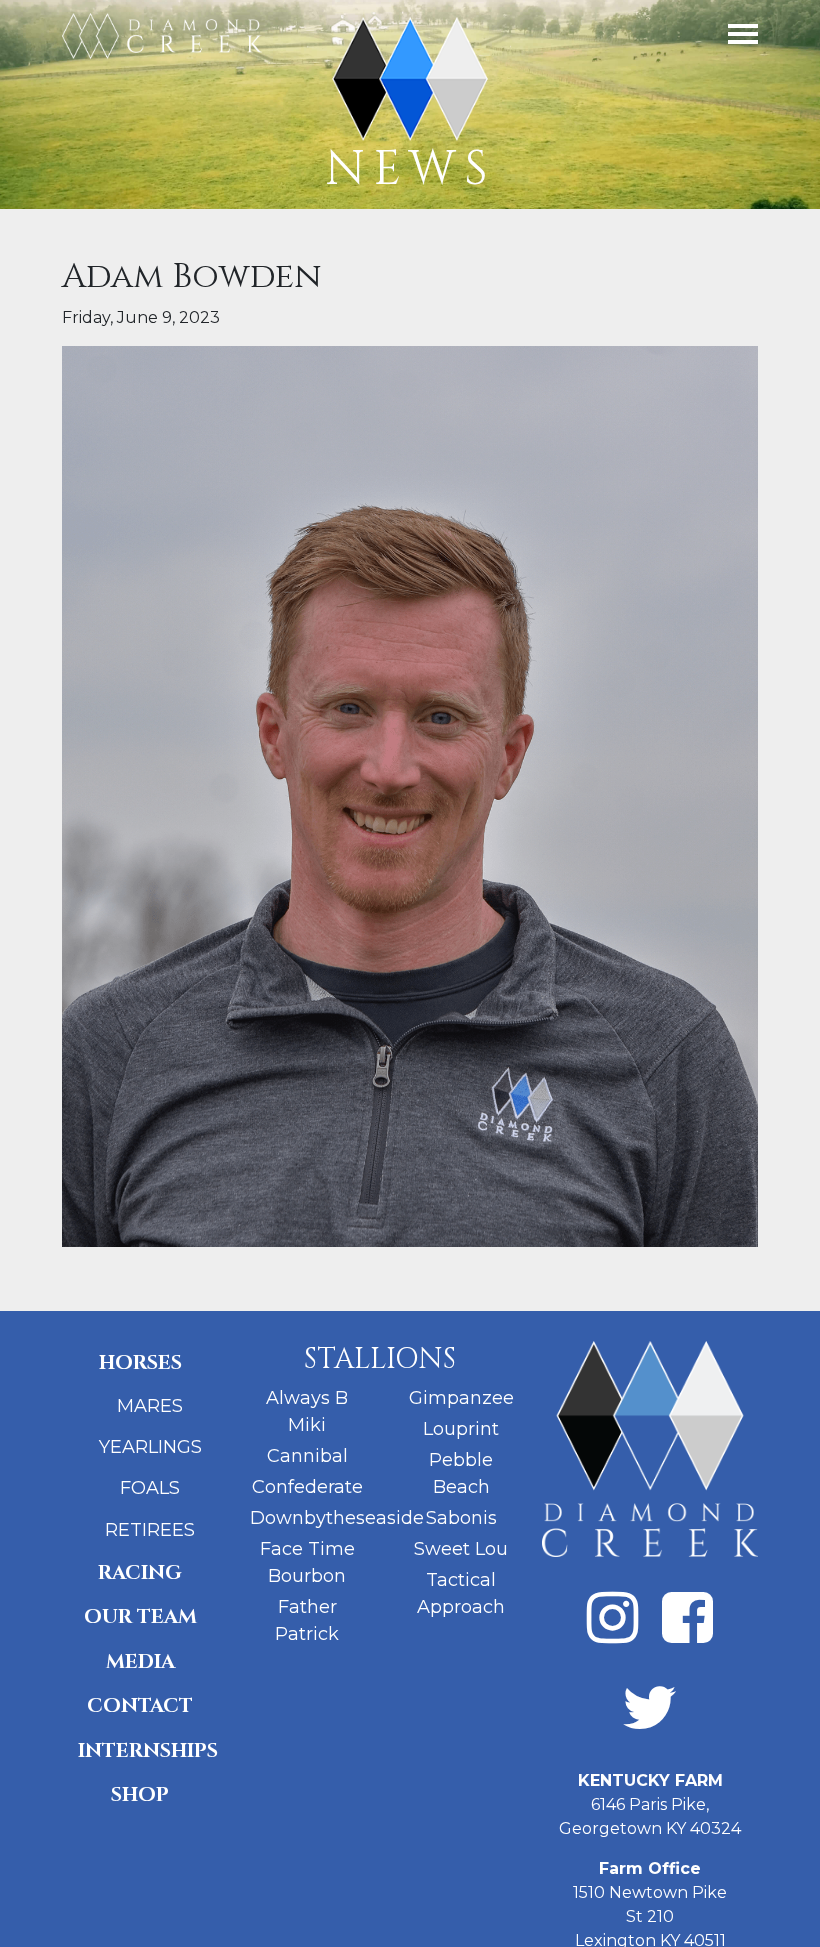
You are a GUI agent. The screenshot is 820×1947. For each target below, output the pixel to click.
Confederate (307, 1487)
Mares (150, 1406)
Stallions (380, 1359)
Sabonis (461, 1518)
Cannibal (307, 1456)
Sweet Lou (461, 1549)
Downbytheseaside (337, 1518)
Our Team (140, 1616)
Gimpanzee (461, 1398)
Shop (140, 1794)
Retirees (150, 1530)
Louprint (461, 1429)
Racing (140, 1572)
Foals (150, 1488)
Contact (140, 1705)
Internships (148, 1750)
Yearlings (150, 1447)
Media (140, 1661)
